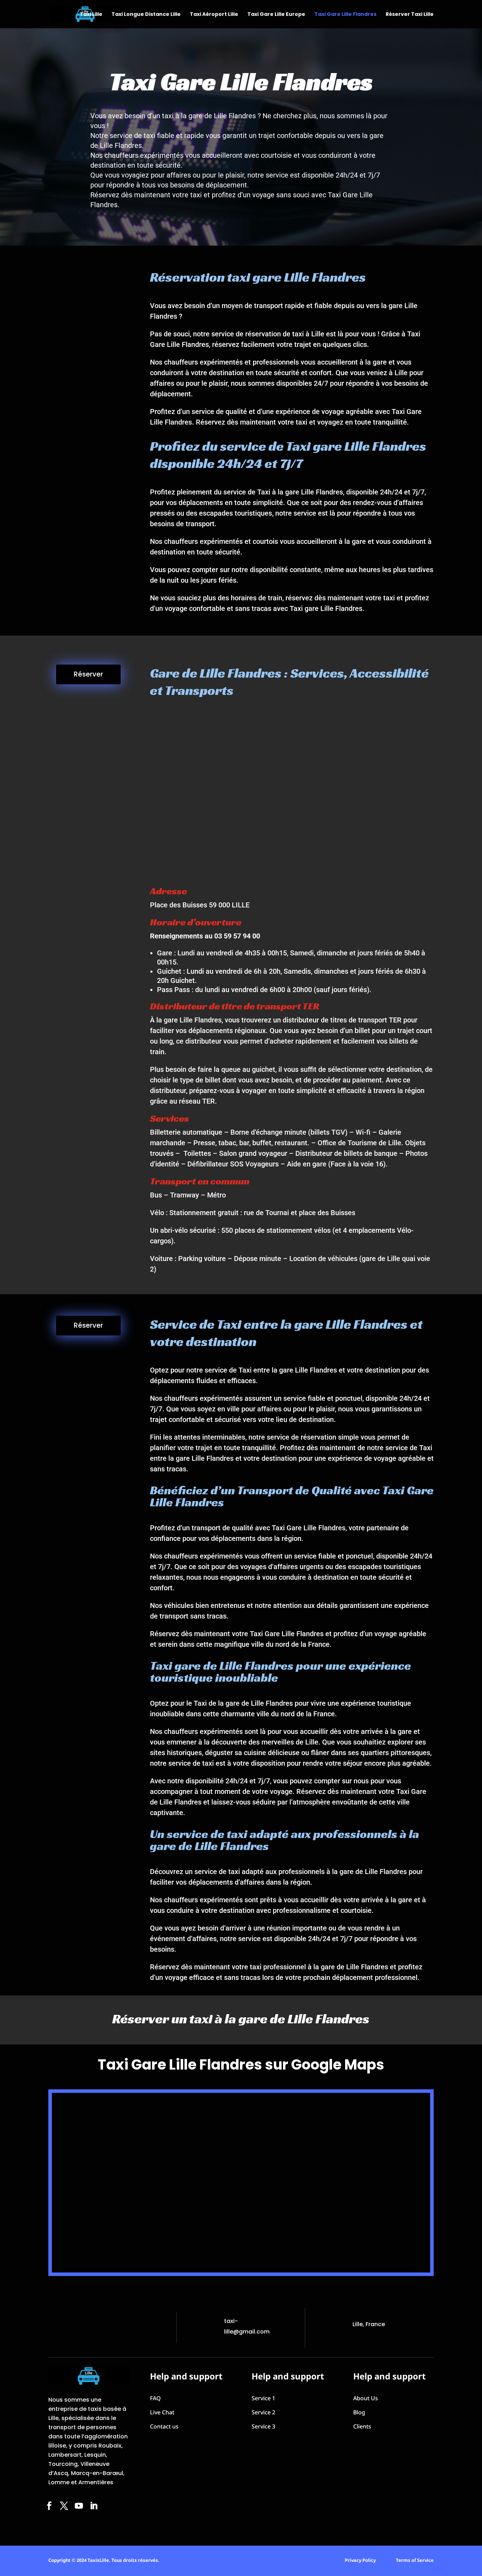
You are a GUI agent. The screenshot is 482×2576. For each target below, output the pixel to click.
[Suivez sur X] (64, 2506)
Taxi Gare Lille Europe (276, 15)
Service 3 (263, 2426)
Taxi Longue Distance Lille (146, 15)
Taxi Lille (91, 15)
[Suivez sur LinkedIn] (94, 2506)
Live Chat (162, 2412)
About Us (366, 2398)
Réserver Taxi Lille (410, 15)
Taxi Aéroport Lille (214, 15)
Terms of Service (415, 2560)
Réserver (88, 674)
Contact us (164, 2426)
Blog (359, 2412)
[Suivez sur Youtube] (79, 2506)
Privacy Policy (360, 2560)
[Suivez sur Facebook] (49, 2506)
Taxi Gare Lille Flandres (345, 15)
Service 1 (263, 2398)
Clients (362, 2426)
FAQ (155, 2398)
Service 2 (263, 2412)
